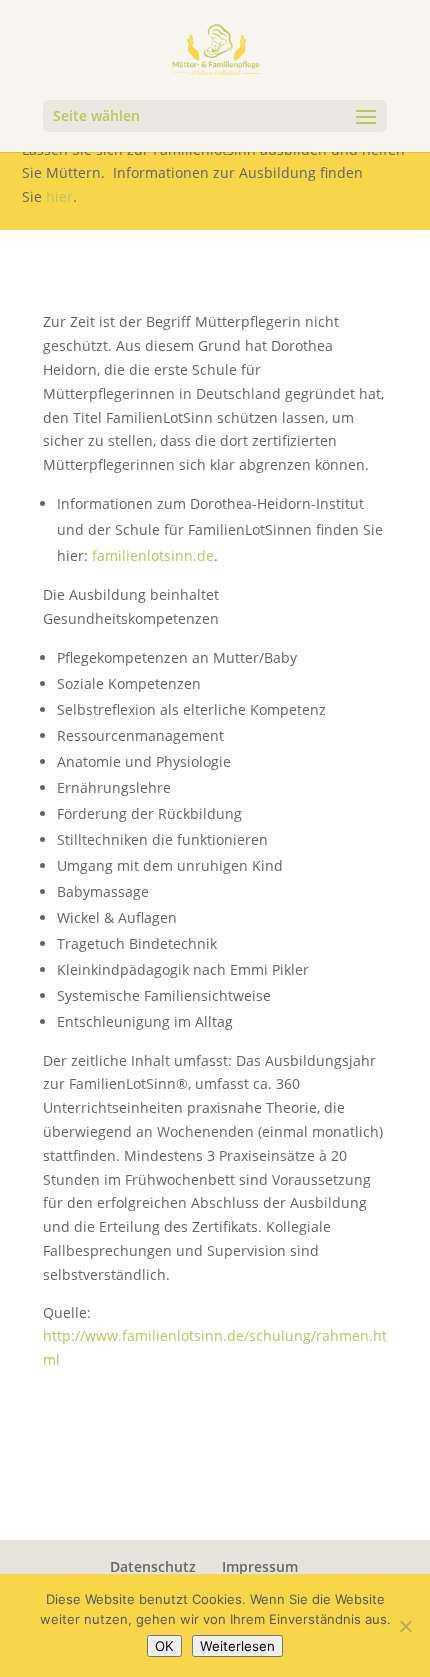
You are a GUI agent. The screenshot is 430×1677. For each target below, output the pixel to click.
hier (59, 196)
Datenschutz (153, 1566)
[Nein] (405, 1626)
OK (164, 1646)
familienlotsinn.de (153, 555)
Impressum (260, 1566)
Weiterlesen (237, 1646)
